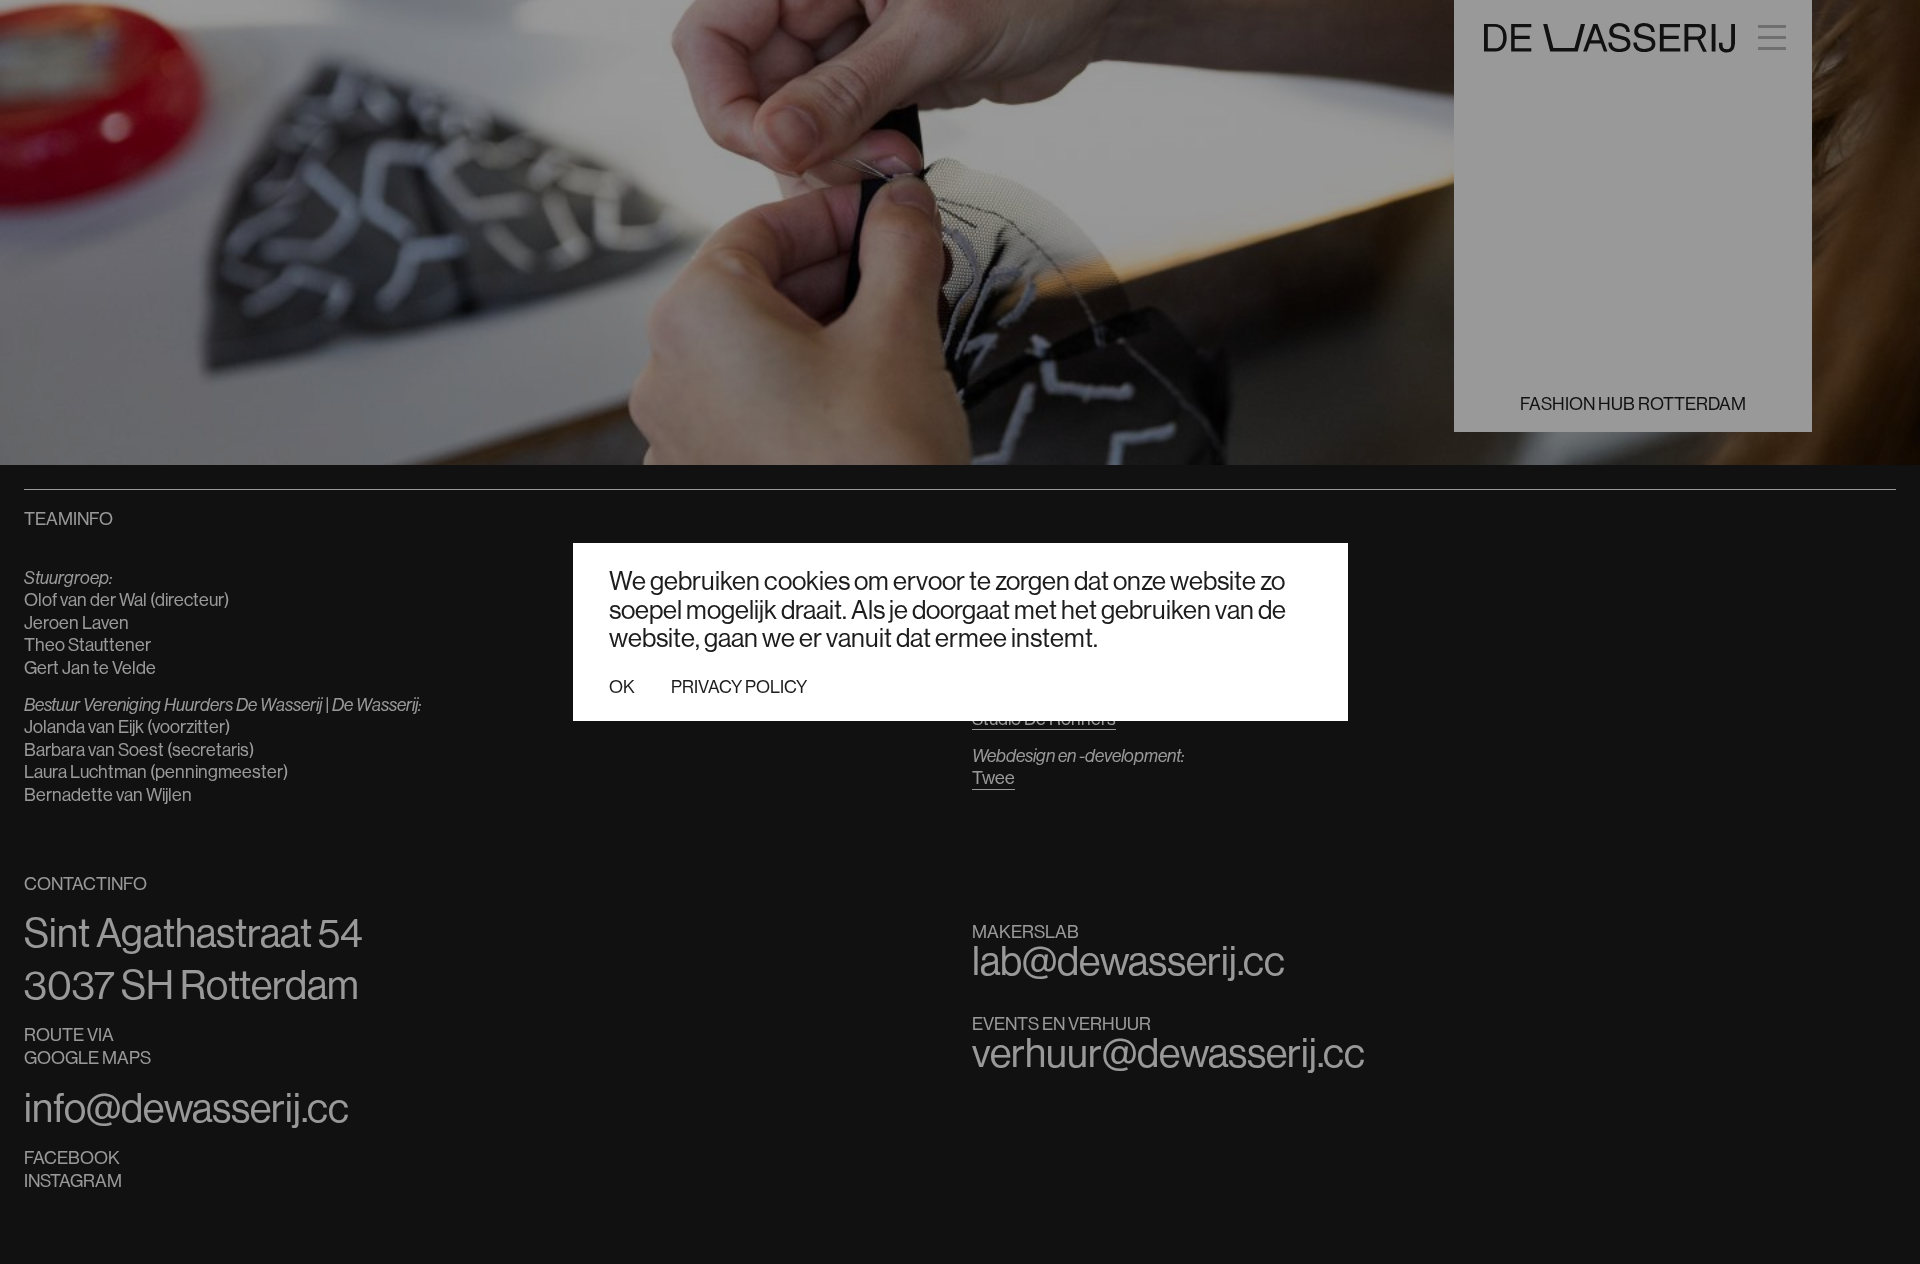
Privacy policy (739, 687)
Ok (622, 687)
